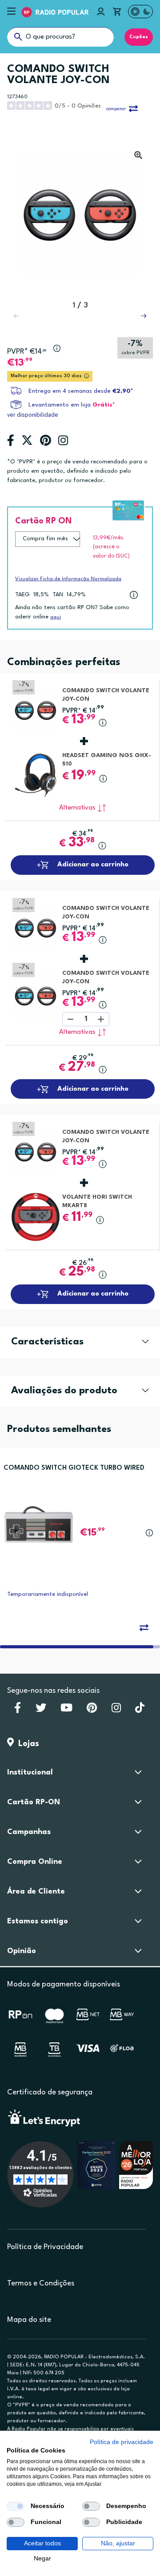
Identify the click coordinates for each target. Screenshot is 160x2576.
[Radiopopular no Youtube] (66, 1711)
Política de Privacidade (45, 2247)
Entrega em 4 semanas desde (81, 391)
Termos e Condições (41, 2283)
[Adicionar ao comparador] (144, 1627)
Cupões (139, 37)
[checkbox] (16, 2506)
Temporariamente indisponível (48, 1594)
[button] (144, 316)
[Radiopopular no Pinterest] (92, 1711)
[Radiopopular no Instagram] (116, 1711)
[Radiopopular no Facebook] (18, 1711)
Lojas (26, 1744)
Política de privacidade (122, 2442)
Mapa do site (29, 2320)
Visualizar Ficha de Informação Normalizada (68, 579)
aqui (56, 617)
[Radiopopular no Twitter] (41, 1711)
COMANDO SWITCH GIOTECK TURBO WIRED (74, 1468)
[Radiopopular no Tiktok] (140, 1711)
